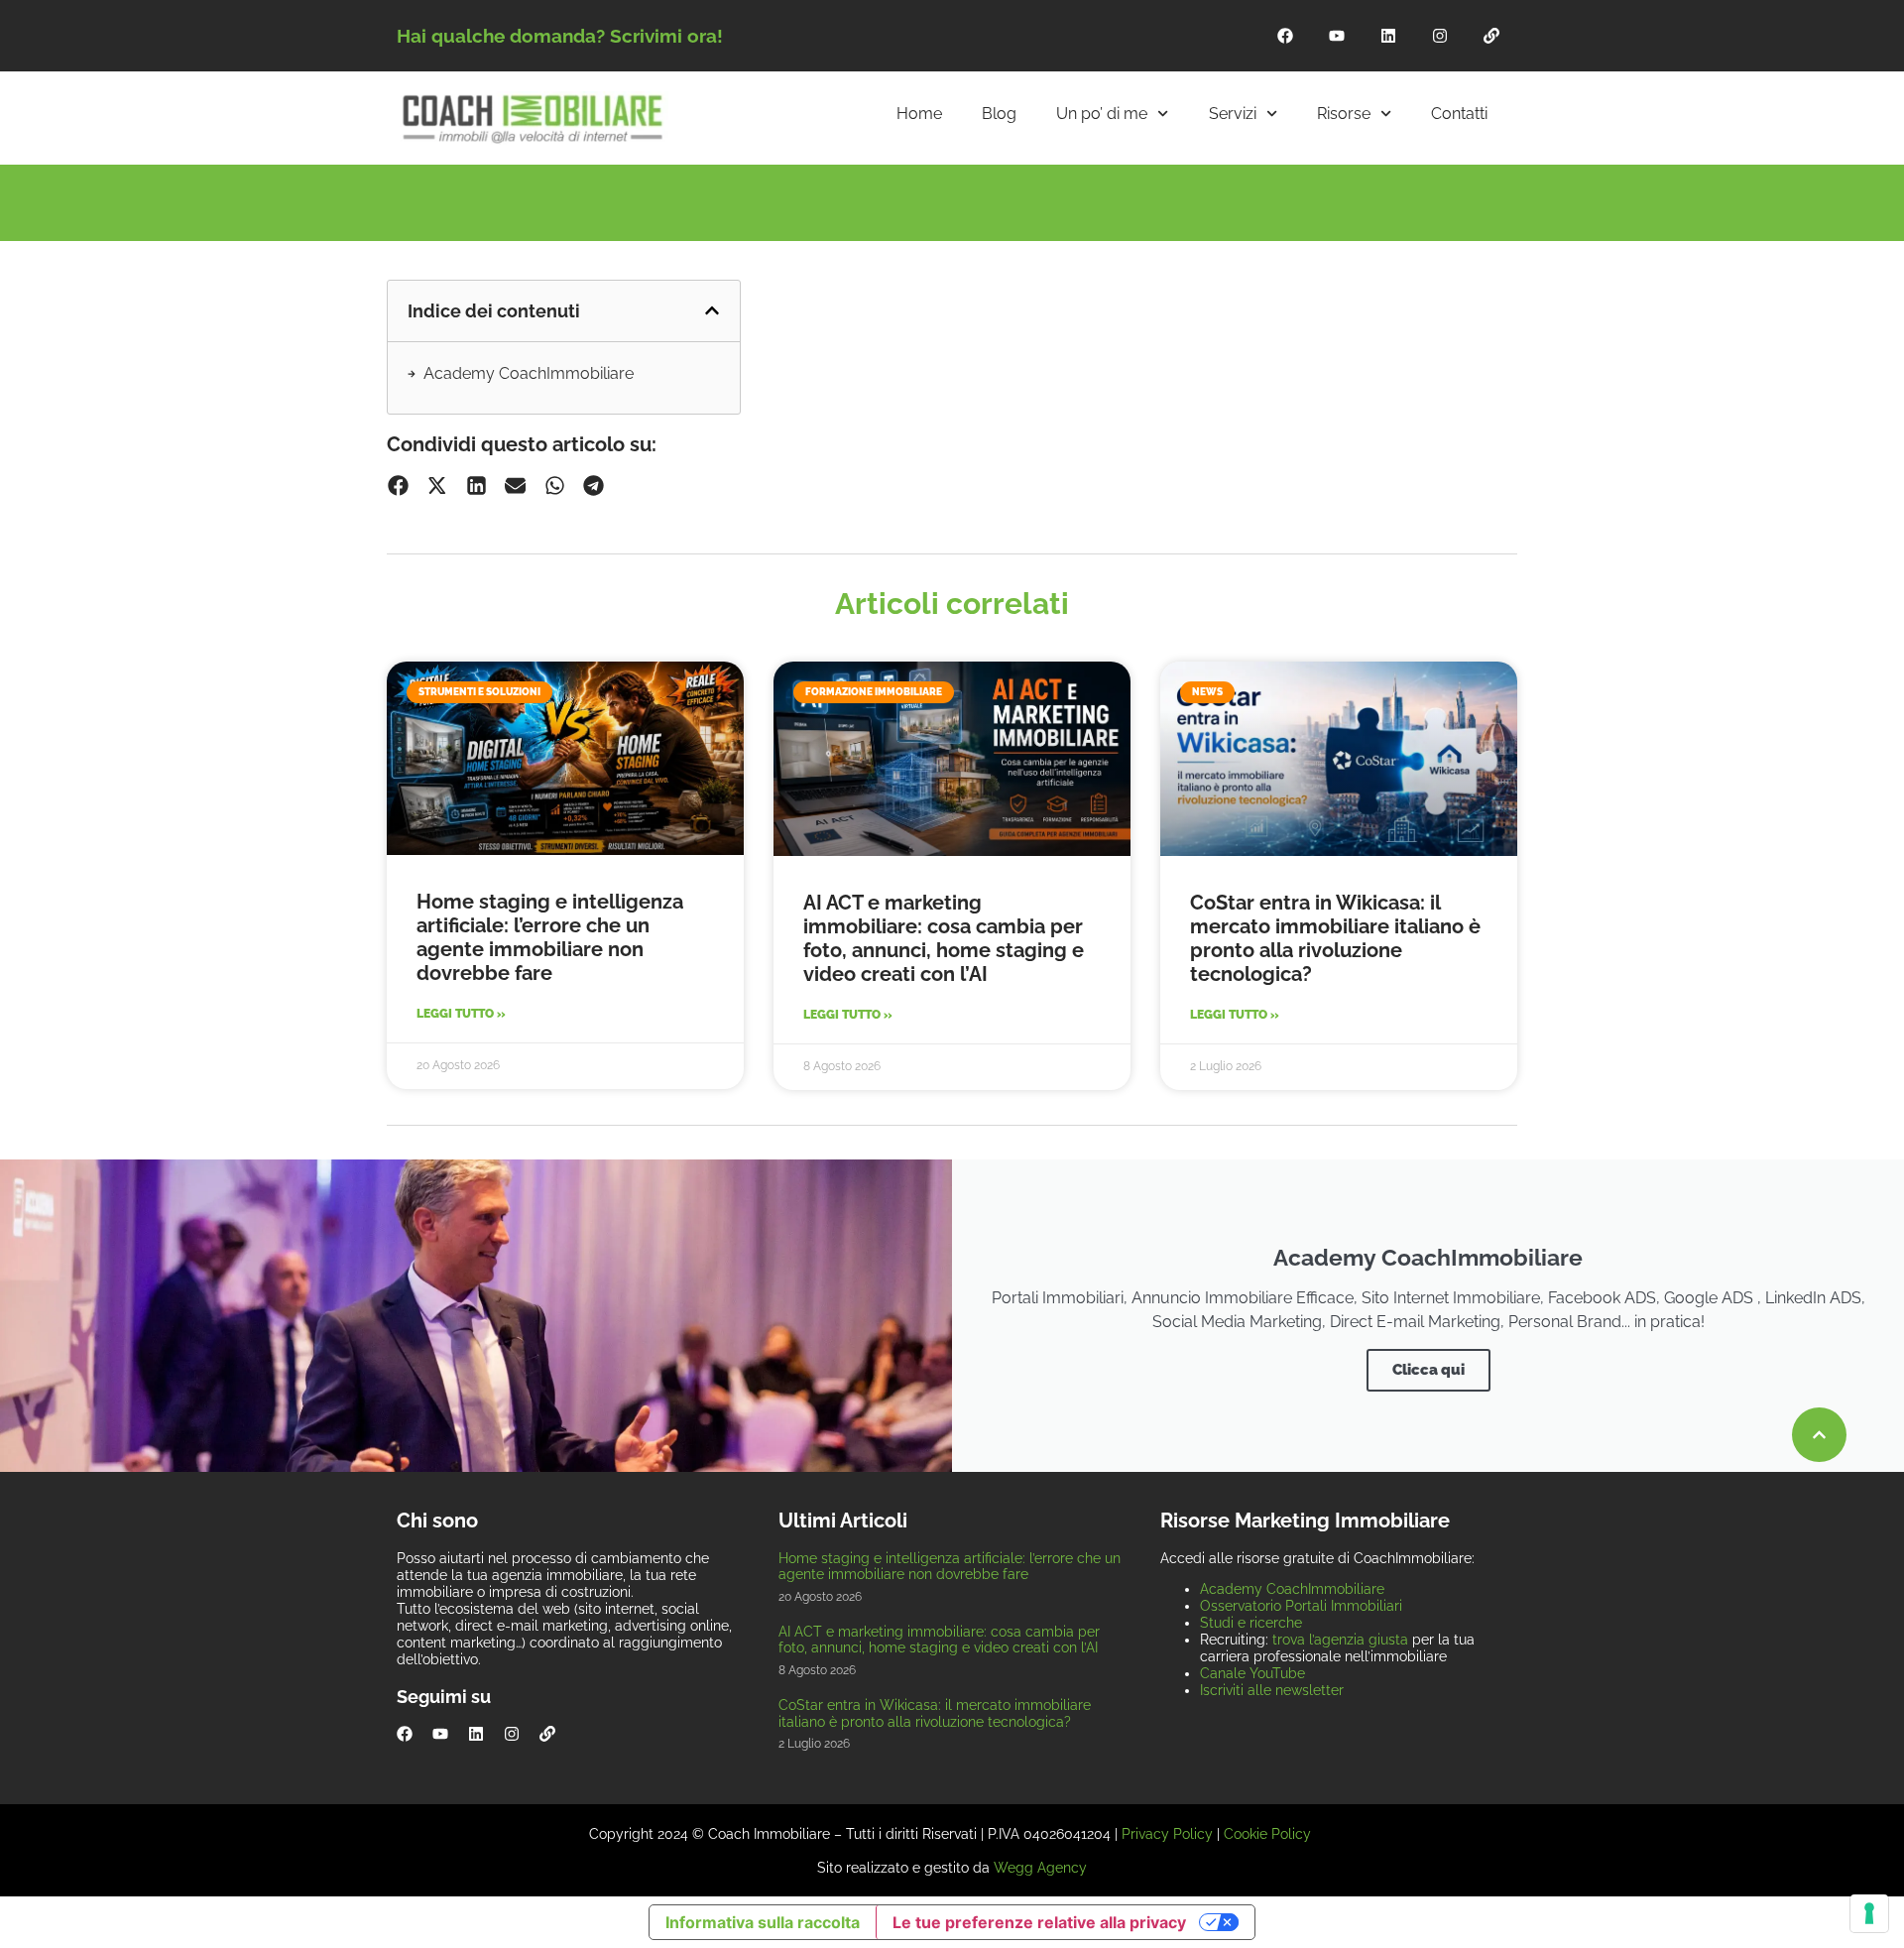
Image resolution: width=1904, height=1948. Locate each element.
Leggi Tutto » (461, 1014)
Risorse (1344, 114)
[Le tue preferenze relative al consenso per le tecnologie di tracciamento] (1869, 1913)
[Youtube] (1337, 36)
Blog (999, 114)
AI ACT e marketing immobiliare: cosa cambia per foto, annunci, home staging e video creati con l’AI (944, 938)
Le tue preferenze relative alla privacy (1039, 1922)
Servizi (1233, 114)
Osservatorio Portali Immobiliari (1301, 1606)
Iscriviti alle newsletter (1272, 1690)
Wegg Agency (1040, 1868)
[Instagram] (1440, 36)
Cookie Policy (1267, 1834)
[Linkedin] (1388, 36)
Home (919, 114)
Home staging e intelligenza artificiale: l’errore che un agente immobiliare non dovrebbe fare (550, 937)
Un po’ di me (1102, 114)
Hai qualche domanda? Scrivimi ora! (560, 36)
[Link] (1491, 36)
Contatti (1459, 114)
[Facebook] (1285, 36)
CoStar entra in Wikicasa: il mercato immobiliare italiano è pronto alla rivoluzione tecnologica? (1335, 938)
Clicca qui (1428, 1370)
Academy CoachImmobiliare (529, 373)
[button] (712, 310)
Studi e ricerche (1251, 1623)
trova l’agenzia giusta (1340, 1640)
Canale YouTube (1252, 1673)
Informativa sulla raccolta (763, 1922)
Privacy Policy (1167, 1834)
